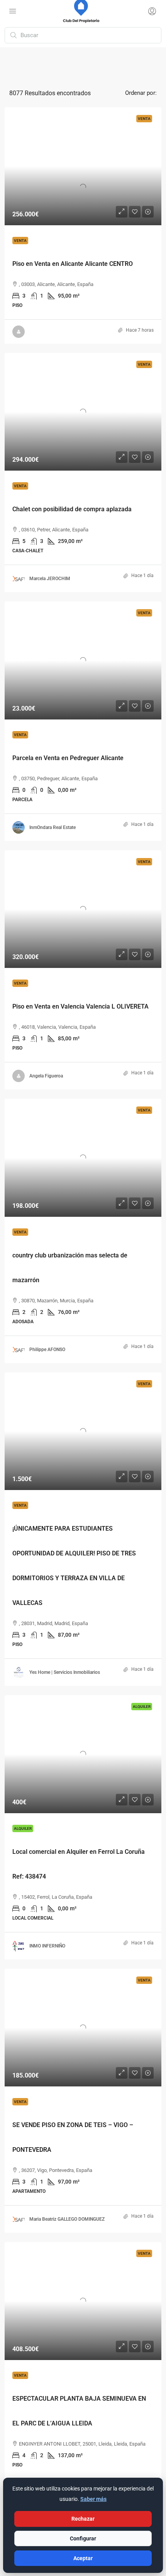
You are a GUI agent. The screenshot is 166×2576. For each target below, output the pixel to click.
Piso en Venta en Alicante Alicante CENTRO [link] (73, 264)
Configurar (83, 2538)
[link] (83, 166)
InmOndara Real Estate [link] (53, 827)
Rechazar (83, 2519)
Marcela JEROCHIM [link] (50, 579)
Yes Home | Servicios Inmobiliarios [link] (65, 1672)
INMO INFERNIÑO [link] (47, 1946)
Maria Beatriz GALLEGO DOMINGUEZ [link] (67, 2219)
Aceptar (83, 2558)
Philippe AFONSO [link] (47, 1350)
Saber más (93, 2499)
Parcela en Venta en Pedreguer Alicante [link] (68, 758)
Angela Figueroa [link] (46, 1076)
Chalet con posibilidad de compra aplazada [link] (72, 509)
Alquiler (23, 1828)
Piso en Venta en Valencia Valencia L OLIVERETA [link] (80, 1006)
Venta (20, 241)
